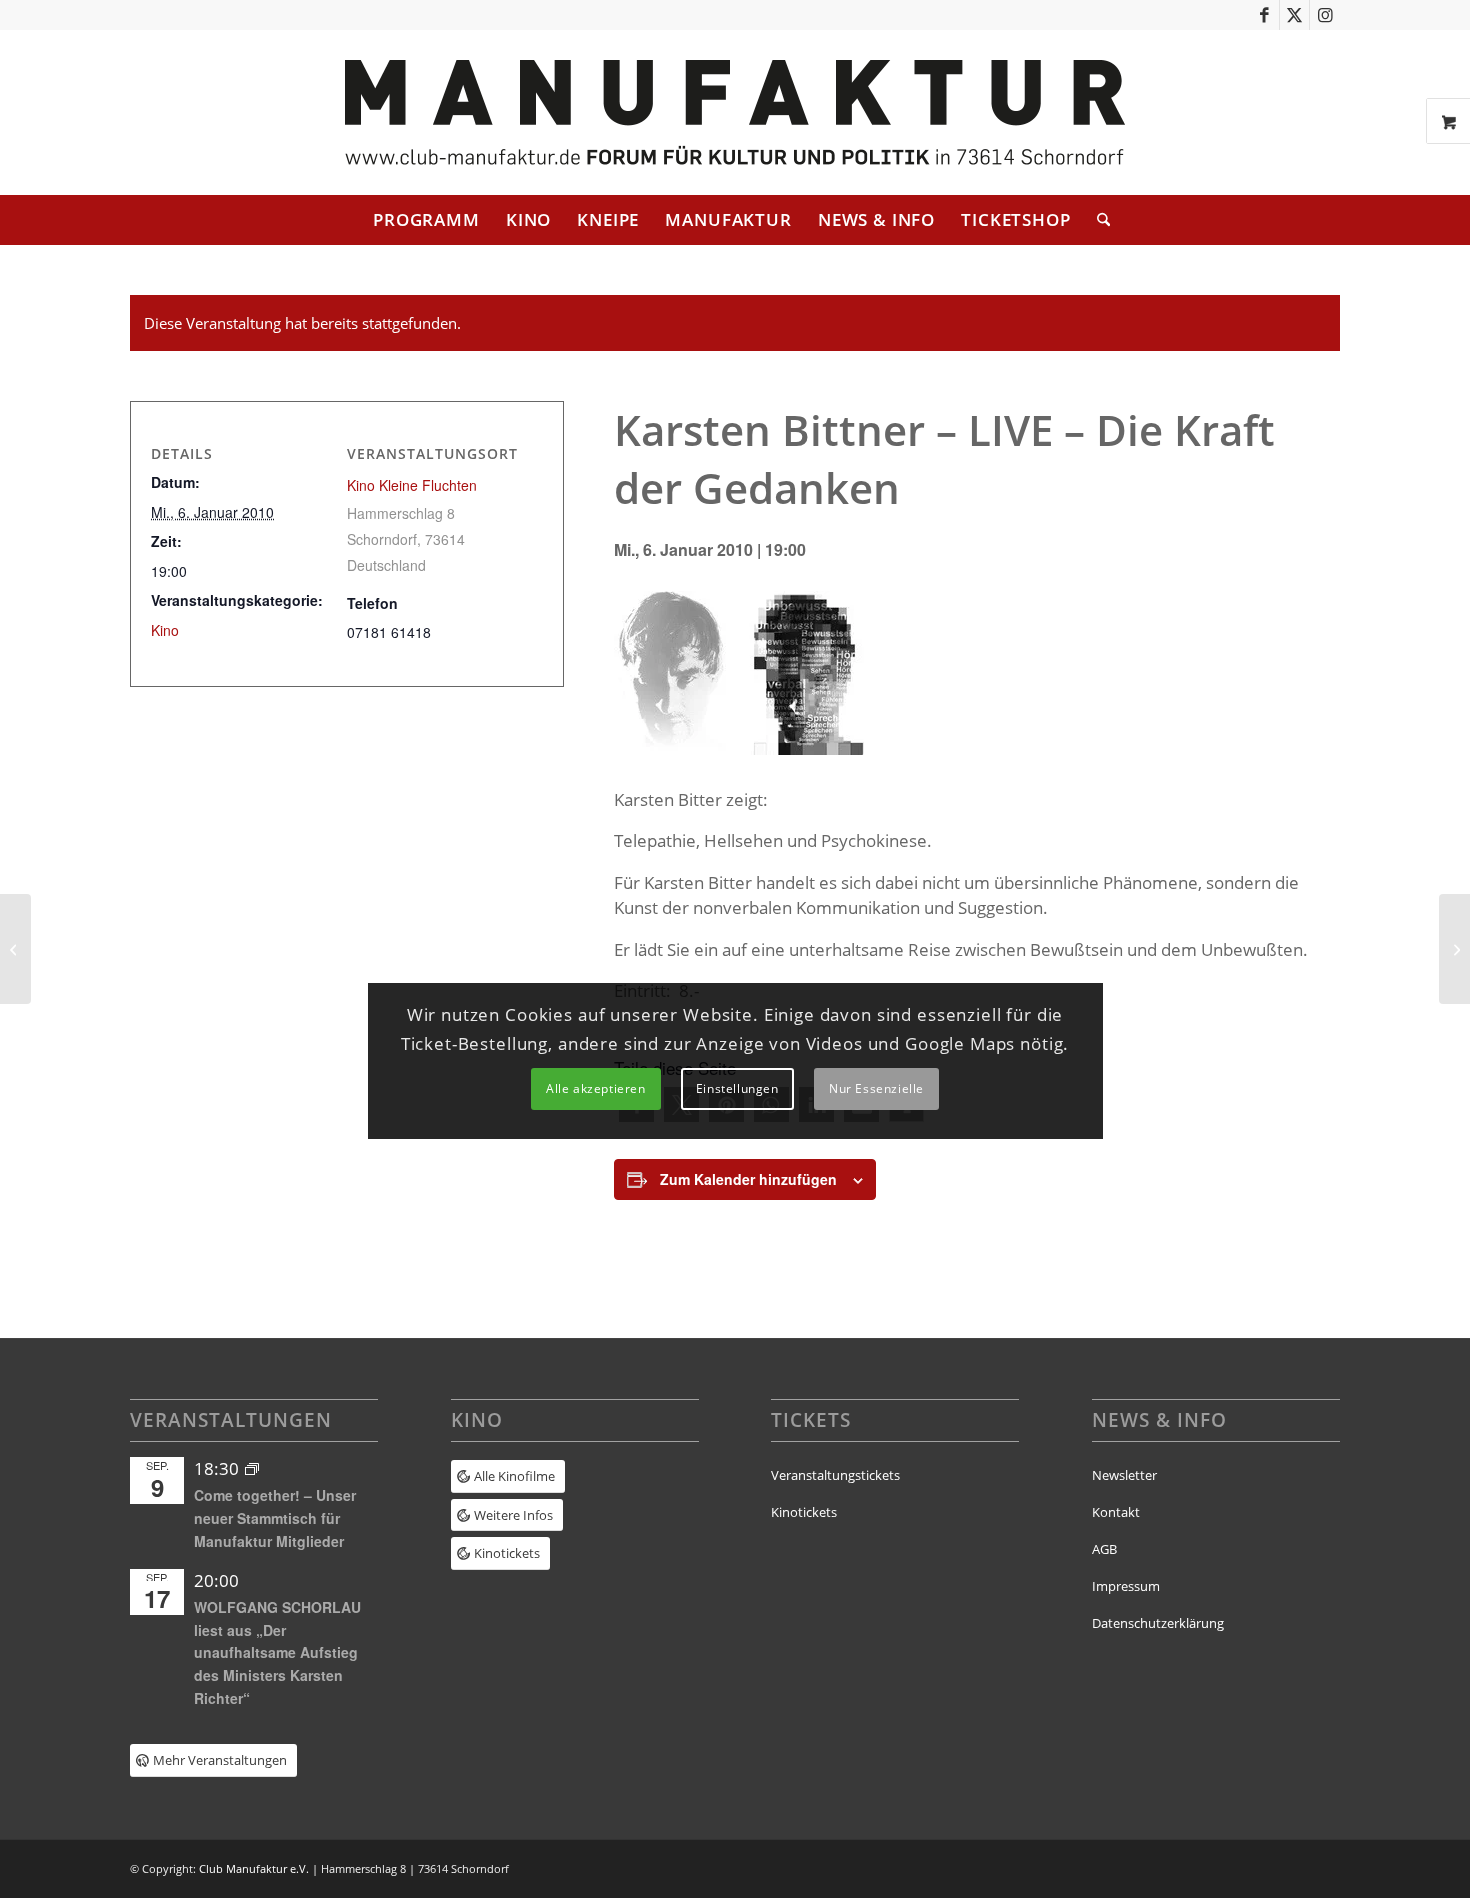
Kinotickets (804, 1512)
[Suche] (1097, 220)
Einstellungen (737, 1088)
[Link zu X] (1294, 15)
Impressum (1126, 1586)
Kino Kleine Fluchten (412, 485)
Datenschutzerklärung (1158, 1623)
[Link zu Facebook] (1264, 15)
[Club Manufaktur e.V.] (735, 112)
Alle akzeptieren (596, 1088)
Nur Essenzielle (876, 1088)
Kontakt (1116, 1512)
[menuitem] (426, 220)
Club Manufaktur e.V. (254, 1868)
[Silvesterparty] (15, 949)
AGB (1104, 1549)
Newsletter (1124, 1475)
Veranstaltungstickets (835, 1475)
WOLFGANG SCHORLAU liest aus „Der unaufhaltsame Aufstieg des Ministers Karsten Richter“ (277, 1652)
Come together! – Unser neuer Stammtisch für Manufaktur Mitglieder (275, 1517)
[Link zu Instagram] (1325, 15)
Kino (165, 630)
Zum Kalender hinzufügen (748, 1179)
